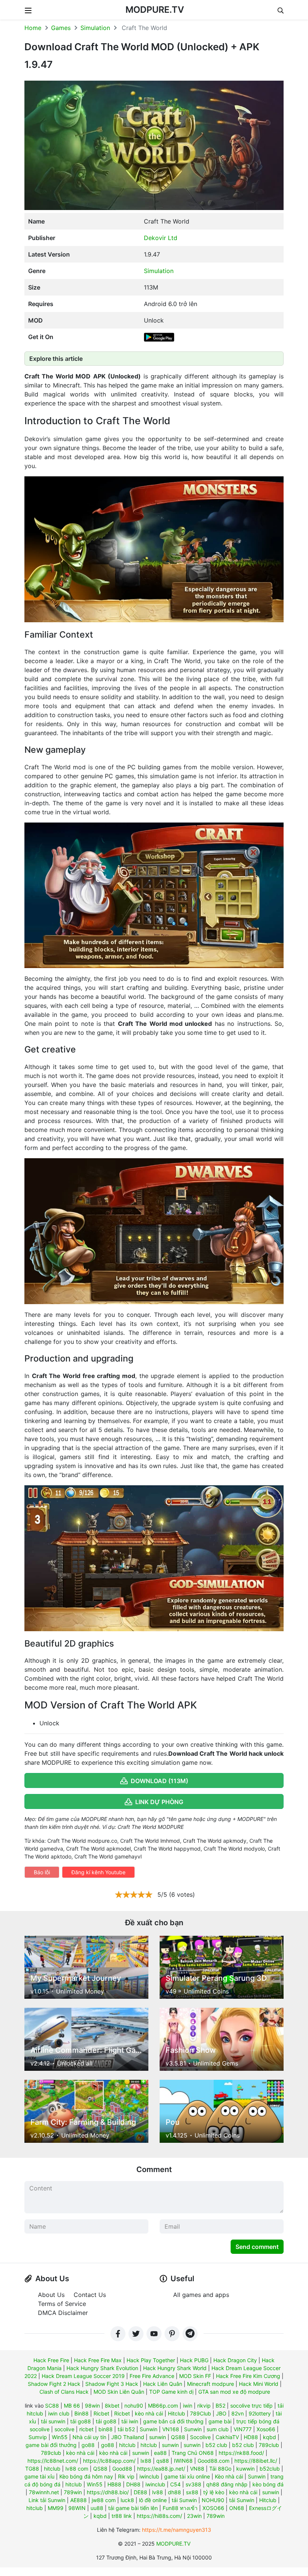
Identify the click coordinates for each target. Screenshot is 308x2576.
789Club (201, 2413)
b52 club (216, 2445)
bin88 (106, 2429)
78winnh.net (44, 2492)
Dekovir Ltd (161, 238)
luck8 (127, 2500)
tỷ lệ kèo (214, 2492)
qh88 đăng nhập (227, 2484)
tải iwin (130, 2421)
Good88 (122, 2469)
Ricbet (101, 2413)
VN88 (197, 2469)
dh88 (174, 2492)
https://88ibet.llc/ (256, 2461)
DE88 (140, 2492)
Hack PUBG (194, 2360)
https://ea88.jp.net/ (161, 2469)
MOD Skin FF (195, 2376)
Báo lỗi (42, 1872)
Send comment (257, 2247)
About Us (51, 2295)
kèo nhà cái (149, 2413)
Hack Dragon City (235, 2360)
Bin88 (82, 2413)
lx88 (146, 2461)
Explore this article (56, 359)
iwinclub (149, 2476)
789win (73, 2492)
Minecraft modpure (211, 2384)
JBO (221, 2413)
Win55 (60, 2437)
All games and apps (201, 2295)
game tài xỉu (39, 2476)
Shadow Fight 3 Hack (112, 2384)
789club (269, 2445)
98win (92, 2406)
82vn (238, 2413)
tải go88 (81, 2421)
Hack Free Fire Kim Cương (248, 2376)
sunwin (158, 2437)
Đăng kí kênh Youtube (98, 1872)
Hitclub (177, 2413)
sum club (218, 2429)
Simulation (95, 28)
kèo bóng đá (268, 2484)
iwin (188, 2406)
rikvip (204, 2406)
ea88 (160, 2453)
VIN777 (243, 2429)
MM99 (56, 2508)
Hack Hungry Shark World (175, 2368)
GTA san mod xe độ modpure (234, 2392)
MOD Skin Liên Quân (119, 2392)
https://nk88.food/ (241, 2453)
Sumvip (38, 2437)
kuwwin (245, 2469)
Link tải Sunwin (47, 2500)
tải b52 (126, 2429)
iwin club (59, 2413)
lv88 (158, 2492)
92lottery (260, 2413)
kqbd (269, 2437)
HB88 (114, 2484)
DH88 (133, 2484)
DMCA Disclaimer (63, 2313)
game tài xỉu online (187, 2476)
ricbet (86, 2429)
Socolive (200, 2437)
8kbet (112, 2406)
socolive (64, 2429)
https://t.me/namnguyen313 (177, 2530)
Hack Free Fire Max (98, 2360)
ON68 (237, 2508)
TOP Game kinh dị (171, 2392)
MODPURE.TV (155, 10)
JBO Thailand (128, 2437)
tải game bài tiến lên (133, 2508)
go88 (88, 2445)
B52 (220, 2406)
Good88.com (214, 2461)
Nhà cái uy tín (89, 2437)
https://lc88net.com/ (53, 2461)
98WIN (77, 2508)
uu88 (97, 2508)
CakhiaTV (227, 2437)
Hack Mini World (259, 2384)
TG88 (32, 2469)
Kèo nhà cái (229, 2476)
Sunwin (149, 2429)
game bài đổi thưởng (51, 2445)
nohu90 (134, 2406)
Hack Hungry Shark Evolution (102, 2368)
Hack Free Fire (51, 2360)
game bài (220, 2421)
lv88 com (77, 2469)
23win (194, 2516)
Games (61, 28)
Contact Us (90, 2295)
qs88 (163, 2461)
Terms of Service (62, 2304)
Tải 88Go (220, 2469)
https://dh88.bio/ (108, 2492)
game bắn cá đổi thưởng (173, 2421)
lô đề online (153, 2500)
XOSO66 (213, 2508)
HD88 (251, 2437)
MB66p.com (163, 2406)
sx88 (192, 2492)
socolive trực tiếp (251, 2406)
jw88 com (104, 2500)
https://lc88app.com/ (109, 2461)
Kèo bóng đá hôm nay (86, 2476)
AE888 (79, 2500)
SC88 (52, 2406)
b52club (270, 2469)
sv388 (193, 2484)
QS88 (178, 2437)
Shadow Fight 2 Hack (54, 2384)
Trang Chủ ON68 (193, 2453)
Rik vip (126, 2476)
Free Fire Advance (152, 2376)
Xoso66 (266, 2429)
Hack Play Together (151, 2360)
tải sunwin (53, 2421)
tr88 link (122, 2516)
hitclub (127, 2445)
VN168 (171, 2429)
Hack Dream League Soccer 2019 (83, 2376)
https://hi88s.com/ (159, 2516)
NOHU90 (213, 2500)
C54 (175, 2484)
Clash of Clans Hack (64, 2392)
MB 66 (72, 2406)
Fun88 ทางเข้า (180, 2508)
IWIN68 (183, 2461)
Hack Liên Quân (163, 2384)
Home (33, 28)
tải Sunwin (184, 2500)
